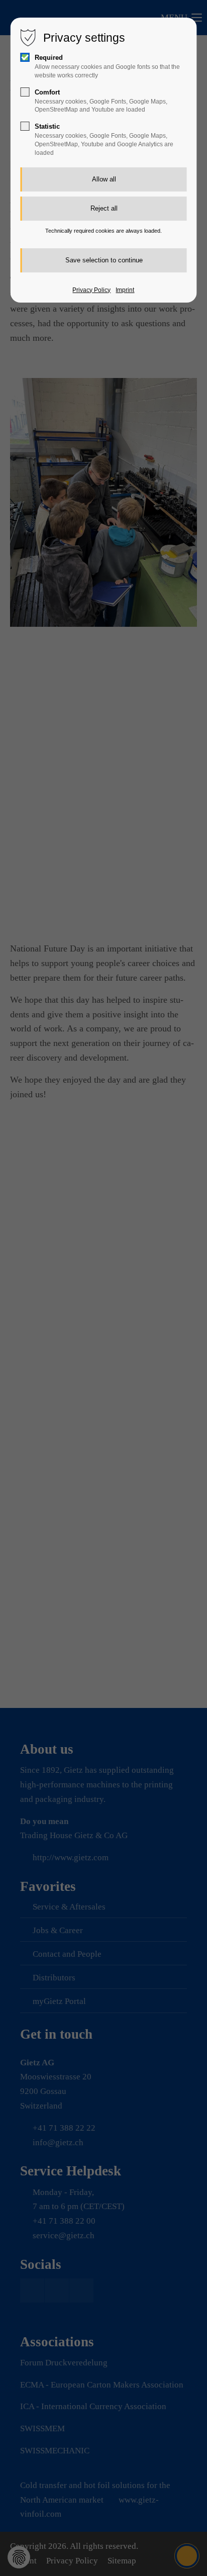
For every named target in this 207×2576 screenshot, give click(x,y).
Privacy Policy (91, 290)
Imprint (125, 290)
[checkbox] (25, 57)
